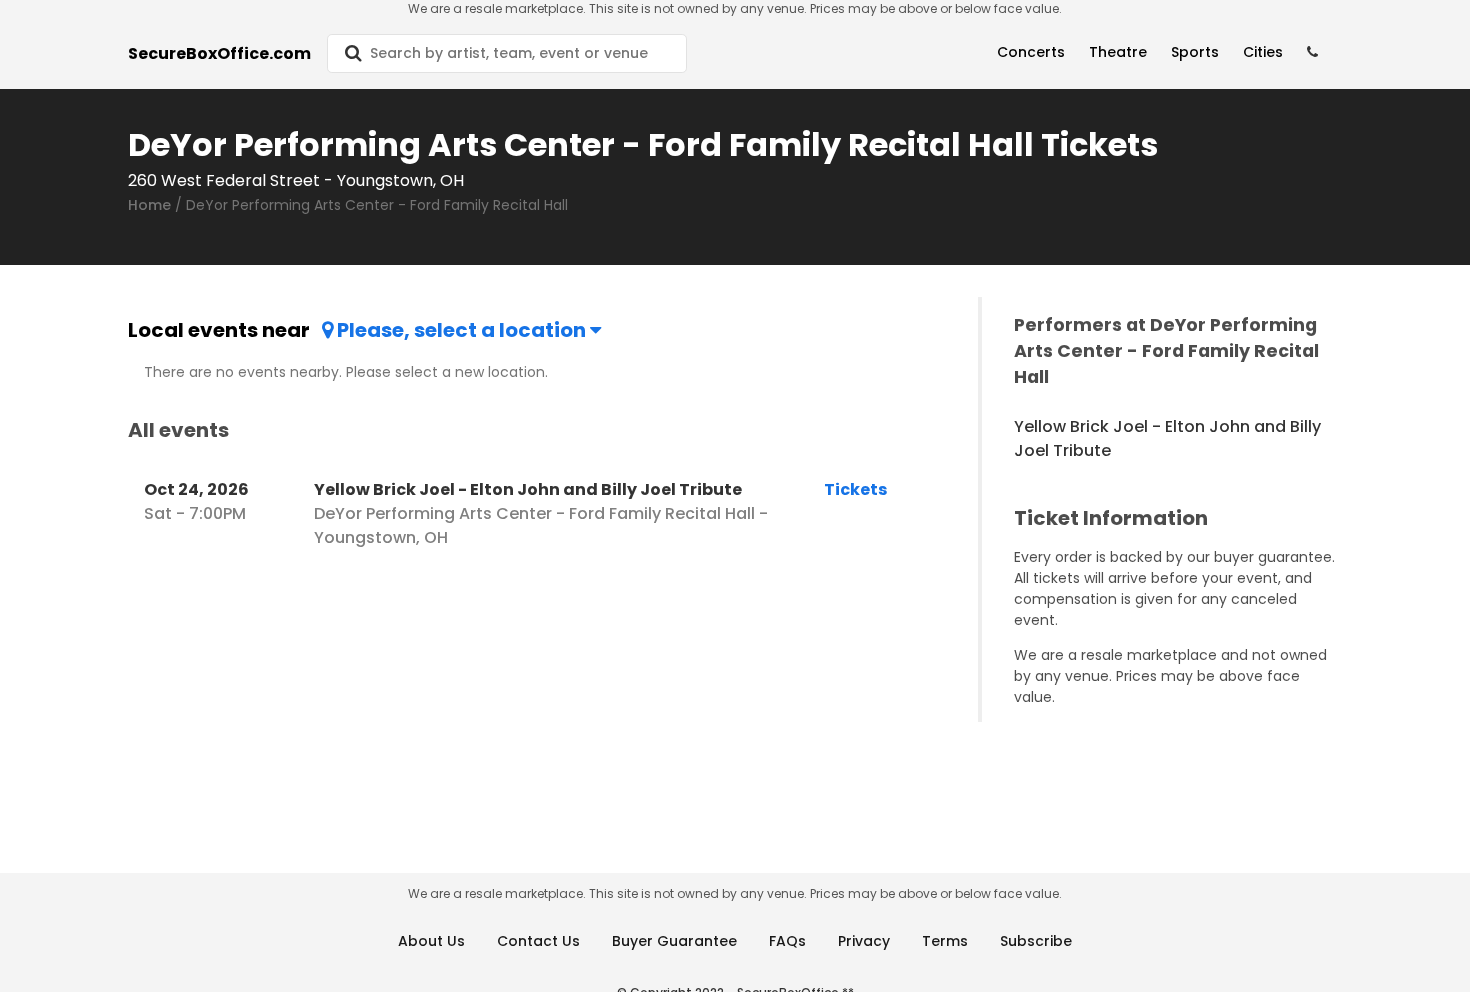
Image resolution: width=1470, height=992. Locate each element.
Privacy (864, 941)
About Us (431, 941)
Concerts (1031, 52)
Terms (945, 941)
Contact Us (538, 941)
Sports (1195, 52)
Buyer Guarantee (674, 941)
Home (149, 205)
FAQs (787, 941)
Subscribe (1036, 941)
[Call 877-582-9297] (1312, 52)
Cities (1263, 52)
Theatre (1118, 52)
